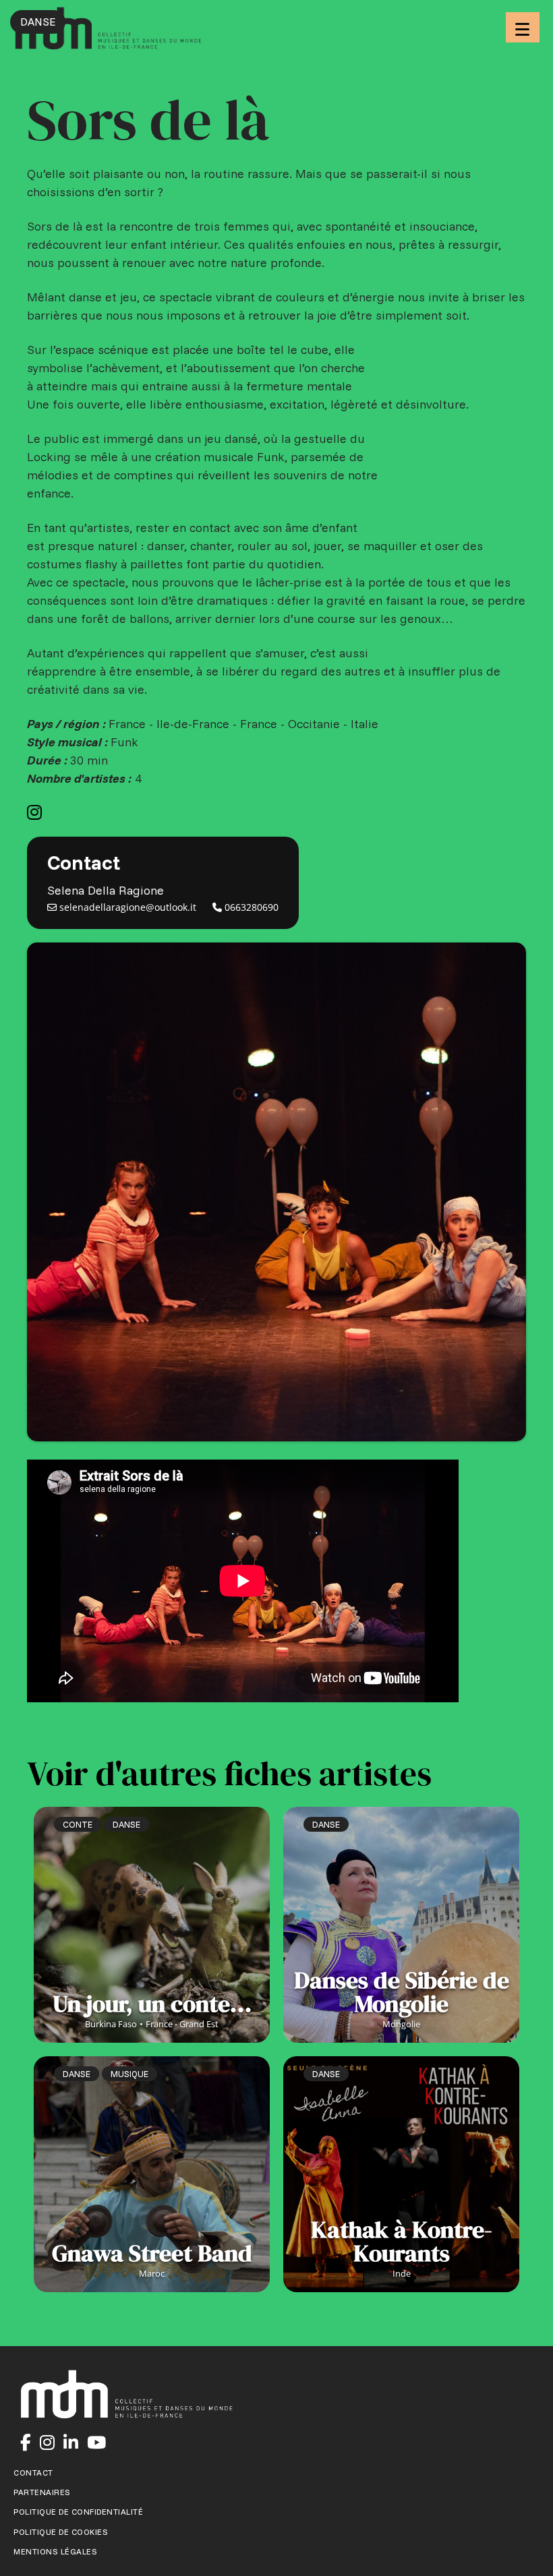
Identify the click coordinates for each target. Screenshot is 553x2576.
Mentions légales (55, 2552)
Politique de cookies (61, 2532)
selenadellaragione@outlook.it (126, 907)
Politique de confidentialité (78, 2512)
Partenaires (42, 2492)
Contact (33, 2473)
